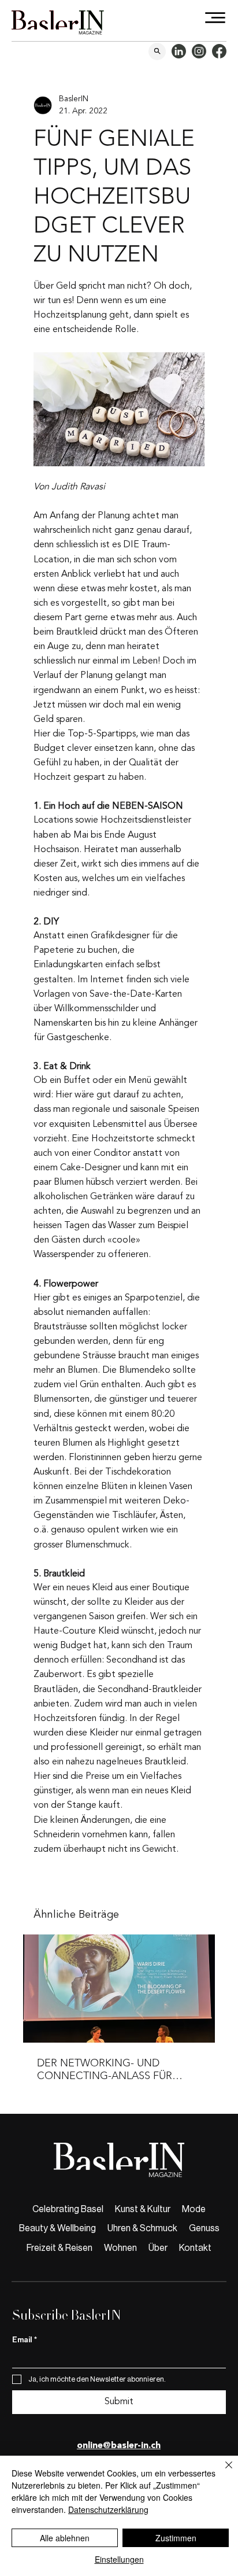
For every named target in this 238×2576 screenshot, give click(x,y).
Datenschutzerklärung (108, 2509)
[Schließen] (222, 2472)
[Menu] (216, 18)
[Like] (157, 51)
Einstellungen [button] (119, 2559)
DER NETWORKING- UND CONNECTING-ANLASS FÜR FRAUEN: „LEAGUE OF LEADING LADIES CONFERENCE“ (115, 2069)
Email (25, 2340)
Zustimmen (176, 2538)
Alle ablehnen (65, 2538)
